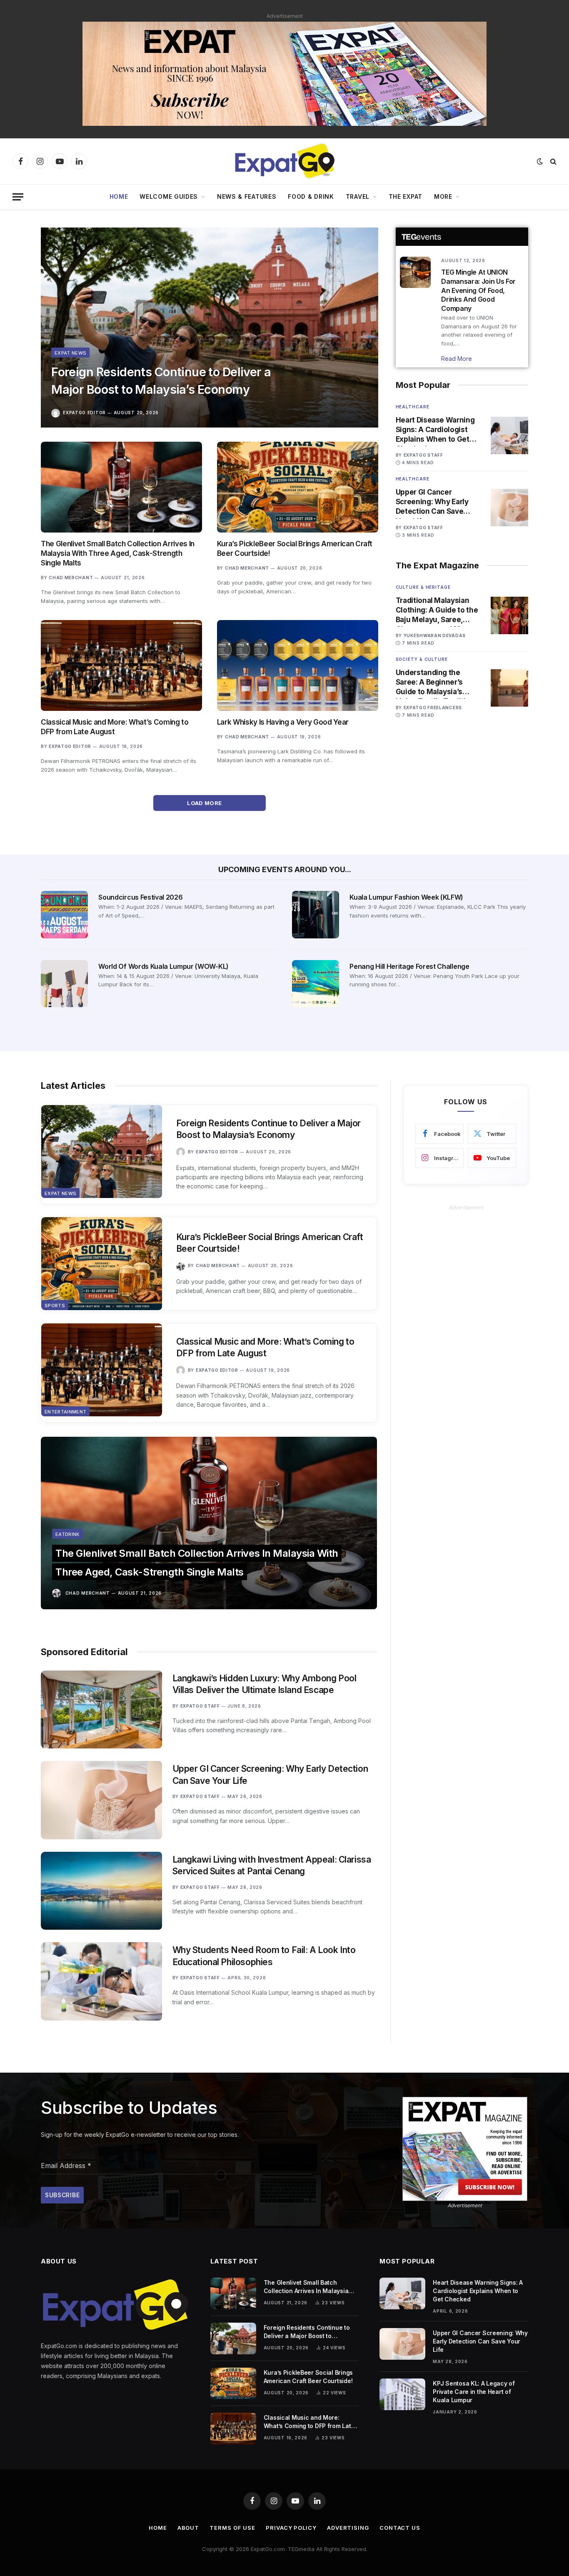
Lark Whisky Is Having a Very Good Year (283, 722)
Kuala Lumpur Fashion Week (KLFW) (406, 897)
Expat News (70, 353)
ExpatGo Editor (84, 413)
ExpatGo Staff (423, 455)
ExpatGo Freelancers (433, 708)
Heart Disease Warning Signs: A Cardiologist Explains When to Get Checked (435, 430)
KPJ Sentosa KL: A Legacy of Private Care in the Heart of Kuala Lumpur (474, 2392)
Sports (55, 1306)
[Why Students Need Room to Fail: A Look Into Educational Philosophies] (101, 1981)
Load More (205, 803)
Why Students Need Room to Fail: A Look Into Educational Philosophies (264, 1956)
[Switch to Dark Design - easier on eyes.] (540, 161)
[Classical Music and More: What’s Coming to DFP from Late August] (121, 665)
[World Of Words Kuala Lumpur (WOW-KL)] (64, 984)
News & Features (247, 196)
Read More (457, 359)
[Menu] (18, 197)
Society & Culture (422, 659)
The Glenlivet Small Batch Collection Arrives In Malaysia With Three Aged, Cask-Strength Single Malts (118, 553)
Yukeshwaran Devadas (435, 635)
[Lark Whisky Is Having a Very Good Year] (298, 665)
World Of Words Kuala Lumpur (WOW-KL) (163, 966)
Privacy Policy (291, 2528)
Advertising (348, 2528)
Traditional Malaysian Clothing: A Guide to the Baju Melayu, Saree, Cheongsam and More (437, 610)
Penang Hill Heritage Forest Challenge (409, 966)
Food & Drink (311, 196)
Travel (358, 196)
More (443, 196)
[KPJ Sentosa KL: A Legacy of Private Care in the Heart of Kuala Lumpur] (402, 2394)
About (188, 2528)
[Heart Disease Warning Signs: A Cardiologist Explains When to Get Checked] (509, 435)
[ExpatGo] (284, 161)
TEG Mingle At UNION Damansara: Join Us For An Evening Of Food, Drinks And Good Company (478, 290)
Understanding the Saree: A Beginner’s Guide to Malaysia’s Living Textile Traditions (437, 683)
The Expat (406, 196)
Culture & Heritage (423, 587)
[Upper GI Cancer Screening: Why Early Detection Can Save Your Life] (509, 508)
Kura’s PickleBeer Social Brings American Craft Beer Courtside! (295, 549)
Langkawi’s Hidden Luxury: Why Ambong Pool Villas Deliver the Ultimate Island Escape (265, 1684)
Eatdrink (67, 1534)
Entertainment (65, 1412)
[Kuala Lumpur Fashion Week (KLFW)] (316, 914)
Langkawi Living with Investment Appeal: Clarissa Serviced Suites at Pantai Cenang (272, 1866)
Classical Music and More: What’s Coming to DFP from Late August (115, 727)
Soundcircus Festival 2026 (140, 897)
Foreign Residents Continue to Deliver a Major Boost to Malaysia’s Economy (161, 381)
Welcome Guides (169, 196)
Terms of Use (232, 2528)
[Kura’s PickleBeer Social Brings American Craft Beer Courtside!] (298, 487)
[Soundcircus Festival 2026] (64, 914)
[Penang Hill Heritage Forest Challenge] (316, 984)
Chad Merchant (71, 578)
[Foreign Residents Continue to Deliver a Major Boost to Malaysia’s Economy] (210, 328)
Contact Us (400, 2528)
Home (119, 196)
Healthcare (413, 407)
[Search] (553, 161)
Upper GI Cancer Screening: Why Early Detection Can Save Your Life (432, 502)
